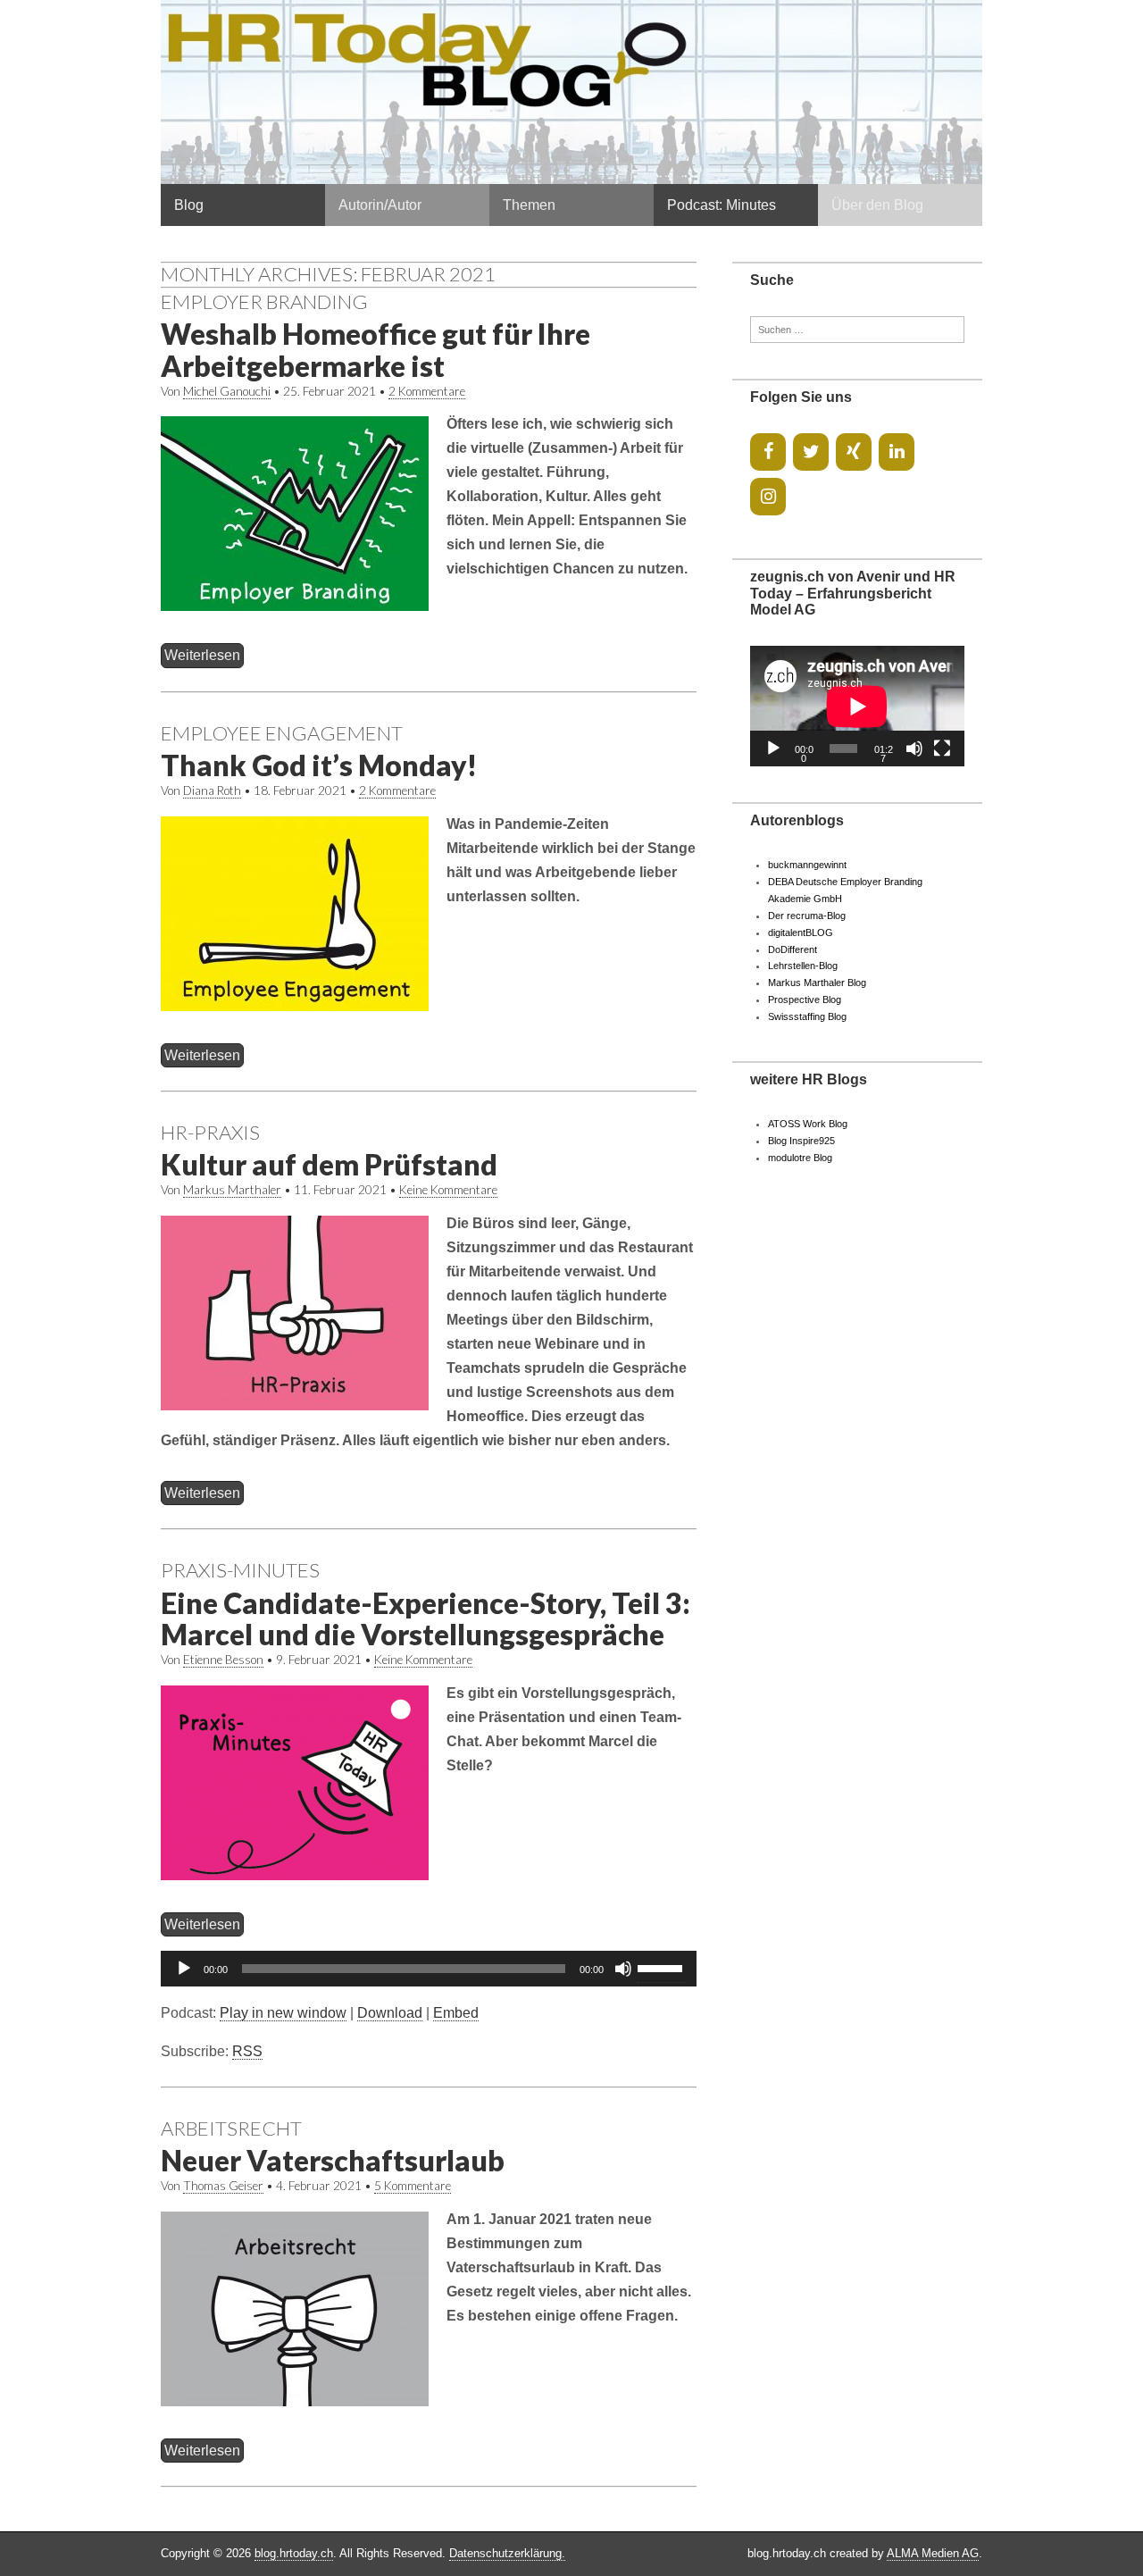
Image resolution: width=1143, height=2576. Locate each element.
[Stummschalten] (623, 1969)
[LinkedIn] (897, 452)
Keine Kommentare (448, 1190)
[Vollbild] (942, 749)
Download (390, 2013)
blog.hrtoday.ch (294, 2553)
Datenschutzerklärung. (507, 2553)
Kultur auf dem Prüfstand (329, 1164)
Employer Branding (264, 301)
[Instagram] (768, 497)
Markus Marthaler (232, 1190)
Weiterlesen (202, 655)
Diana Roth (212, 790)
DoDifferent (793, 949)
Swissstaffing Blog (807, 1016)
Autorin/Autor (380, 205)
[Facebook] (768, 452)
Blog (189, 205)
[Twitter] (811, 452)
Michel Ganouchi (227, 391)
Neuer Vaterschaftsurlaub (333, 2160)
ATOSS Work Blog (808, 1124)
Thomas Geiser (223, 2186)
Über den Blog (877, 205)
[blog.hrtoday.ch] (571, 92)
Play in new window (283, 2013)
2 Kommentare (427, 391)
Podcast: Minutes (722, 205)
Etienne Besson (223, 1660)
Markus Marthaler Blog (817, 983)
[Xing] (854, 452)
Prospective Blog (805, 999)
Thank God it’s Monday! (319, 765)
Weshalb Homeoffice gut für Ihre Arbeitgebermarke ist (375, 349)
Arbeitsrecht (231, 2128)
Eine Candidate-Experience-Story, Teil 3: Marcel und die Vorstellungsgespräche (425, 1618)
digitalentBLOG (801, 933)
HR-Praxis (210, 1132)
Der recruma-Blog (807, 916)
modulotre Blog (800, 1158)
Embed (456, 2013)
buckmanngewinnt (807, 865)
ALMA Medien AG (933, 2553)
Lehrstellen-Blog (803, 966)
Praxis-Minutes (240, 1570)
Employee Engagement (282, 733)
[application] (429, 1969)
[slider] (663, 1967)
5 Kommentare (413, 2186)
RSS (247, 2051)
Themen (529, 205)
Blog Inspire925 (801, 1141)
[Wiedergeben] (184, 1969)
